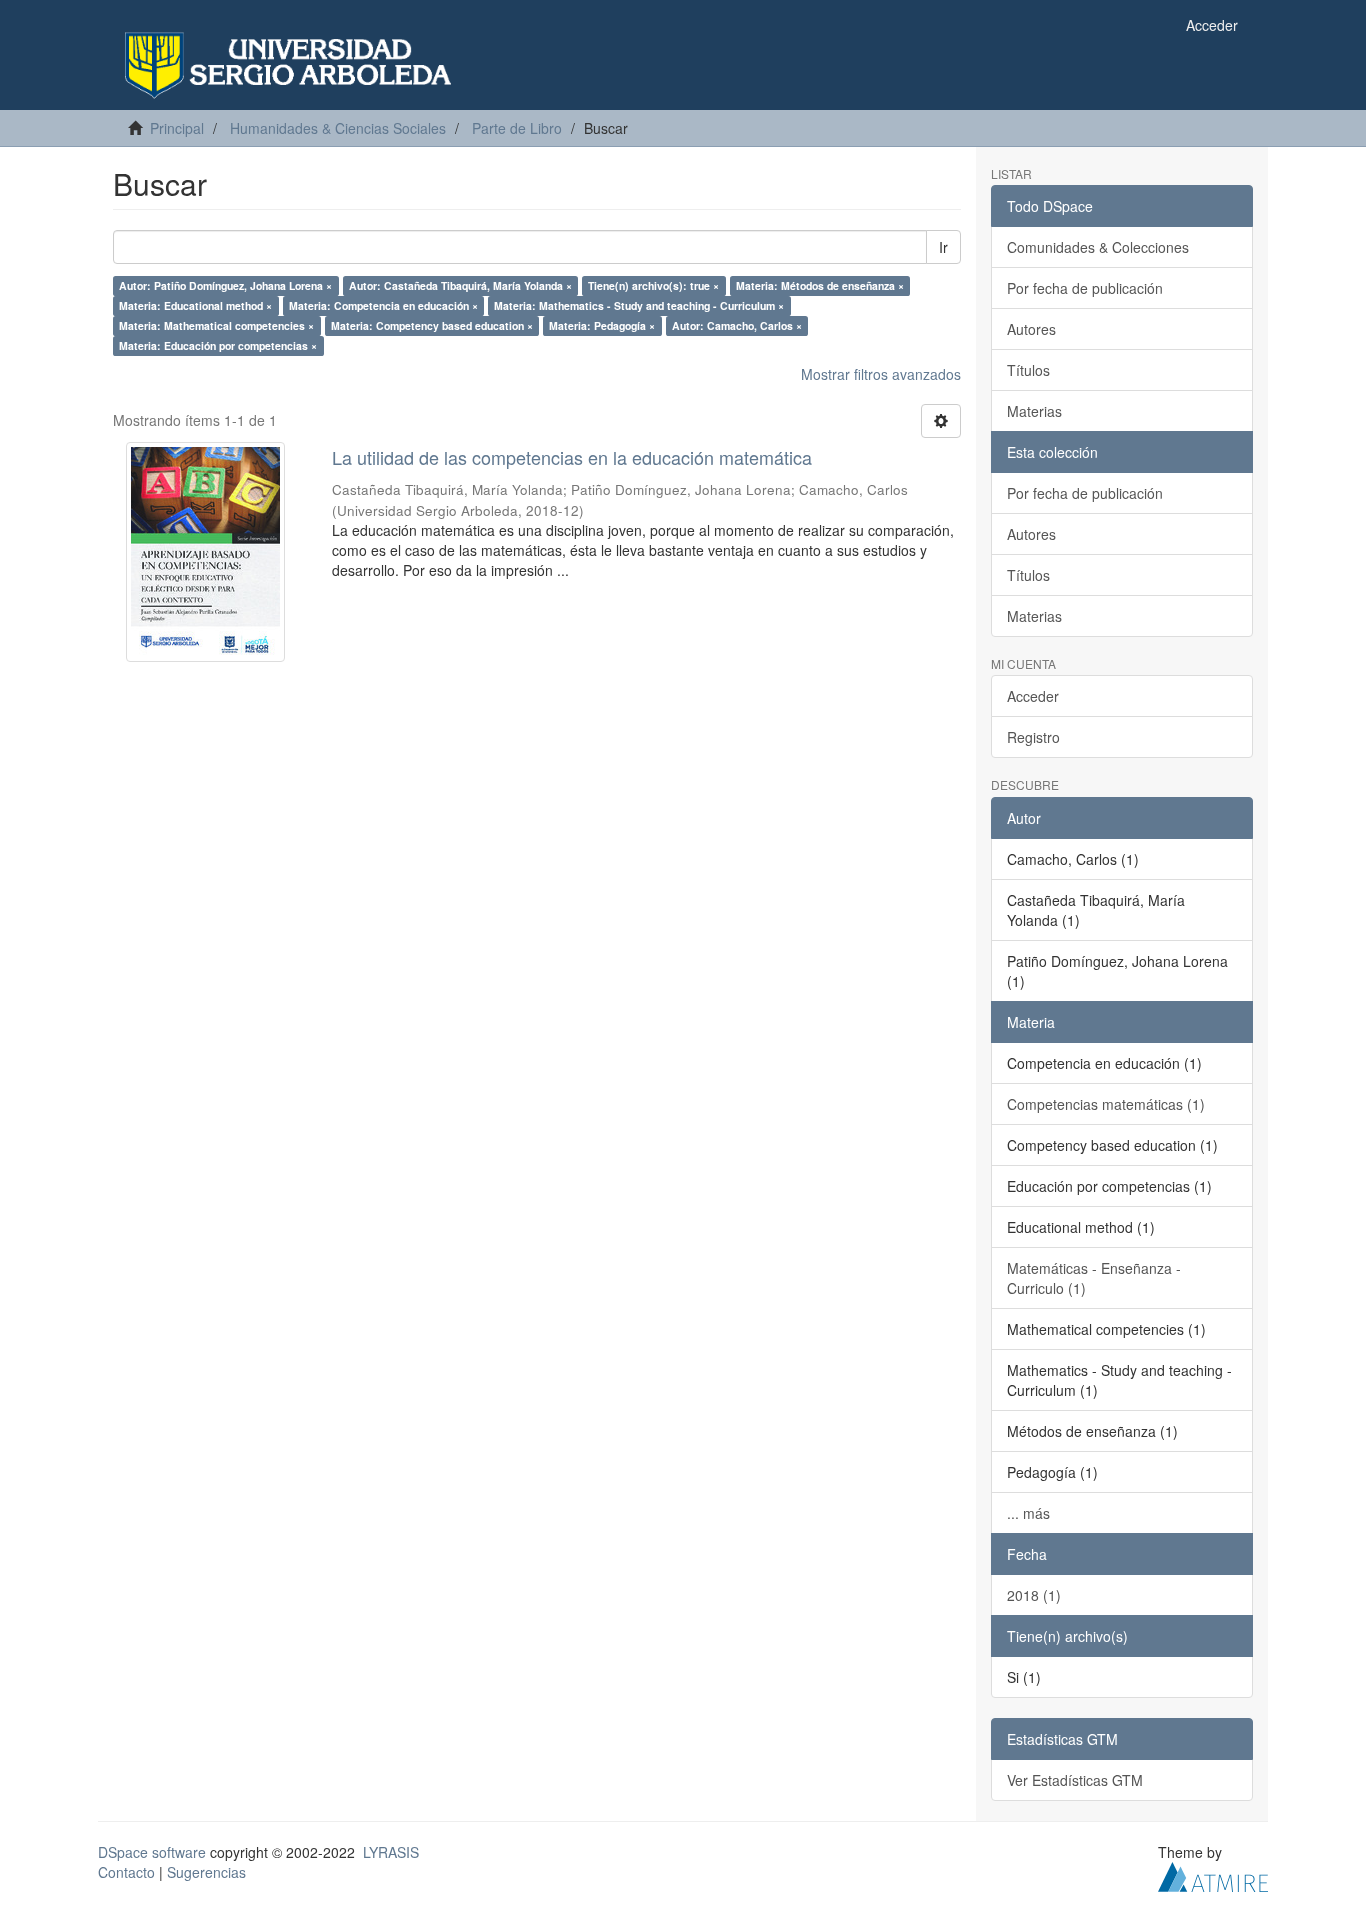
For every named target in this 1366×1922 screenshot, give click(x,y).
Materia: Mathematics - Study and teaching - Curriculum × (639, 305)
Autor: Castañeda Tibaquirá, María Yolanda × (460, 285)
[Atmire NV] (1213, 1874)
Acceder (1033, 696)
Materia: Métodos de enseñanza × (820, 285)
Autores (1031, 329)
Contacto (126, 1872)
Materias (1034, 411)
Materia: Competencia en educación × (383, 305)
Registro (1033, 737)
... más (1028, 1513)
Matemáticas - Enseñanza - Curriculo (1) (1094, 1278)
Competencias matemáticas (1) (1106, 1104)
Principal (177, 128)
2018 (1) (1034, 1595)
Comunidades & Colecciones (1098, 247)
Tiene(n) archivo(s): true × (653, 285)
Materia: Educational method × (195, 305)
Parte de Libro (517, 128)
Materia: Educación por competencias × (218, 345)
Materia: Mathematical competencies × (216, 325)
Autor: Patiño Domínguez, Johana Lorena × (225, 285)
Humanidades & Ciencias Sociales (338, 128)
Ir (943, 247)
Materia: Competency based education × (432, 325)
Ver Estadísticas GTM (1075, 1780)
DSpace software (152, 1852)
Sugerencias (206, 1872)
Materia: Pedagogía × (602, 325)
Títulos (1028, 370)
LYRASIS (391, 1852)
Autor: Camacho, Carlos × (737, 325)
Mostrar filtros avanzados (881, 374)
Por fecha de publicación (1085, 288)
